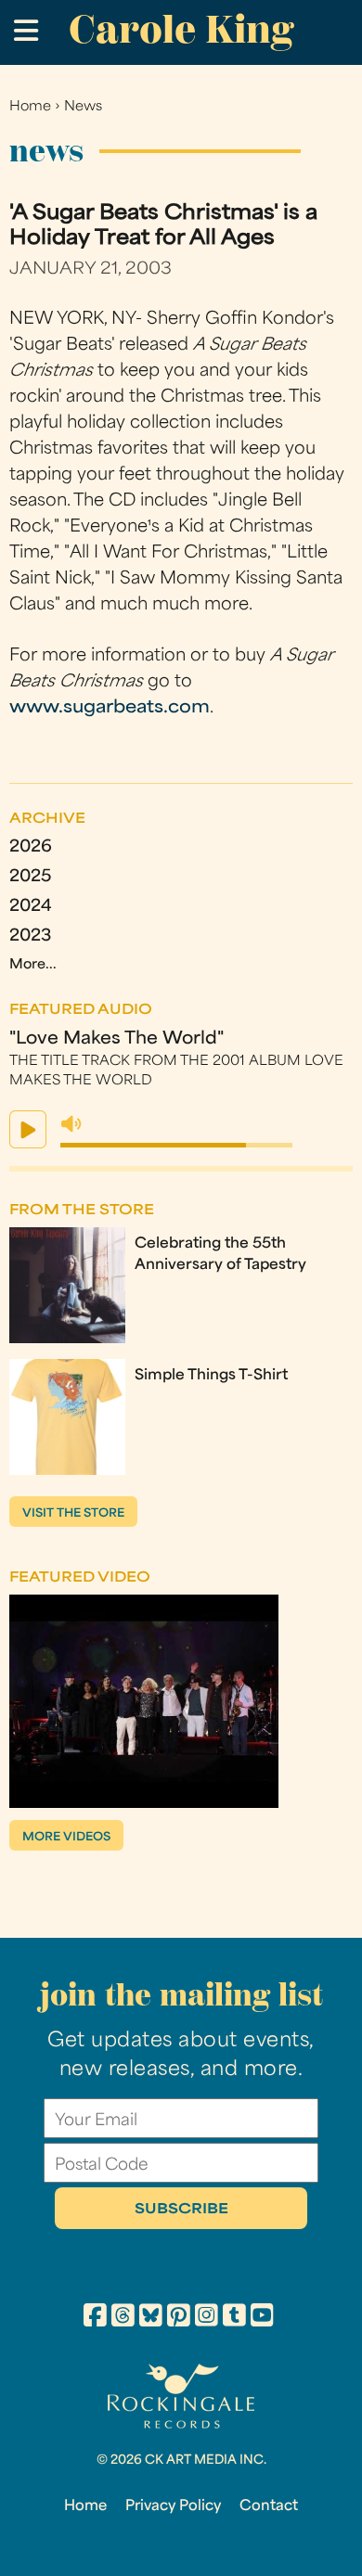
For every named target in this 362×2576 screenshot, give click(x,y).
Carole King (181, 29)
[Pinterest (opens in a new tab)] (179, 2318)
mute (71, 1124)
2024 (31, 907)
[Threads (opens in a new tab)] (123, 2318)
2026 (31, 847)
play (28, 1129)
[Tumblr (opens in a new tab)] (234, 2318)
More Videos (66, 1838)
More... (33, 965)
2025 (30, 877)
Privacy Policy (173, 2506)
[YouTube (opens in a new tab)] (262, 2318)
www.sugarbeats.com (110, 708)
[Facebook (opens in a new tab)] (95, 2318)
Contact (269, 2506)
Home (30, 107)
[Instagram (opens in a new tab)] (207, 2318)
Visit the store (73, 1514)
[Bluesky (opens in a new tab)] (151, 2318)
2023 (30, 936)
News (83, 107)
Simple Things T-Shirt (211, 1376)
